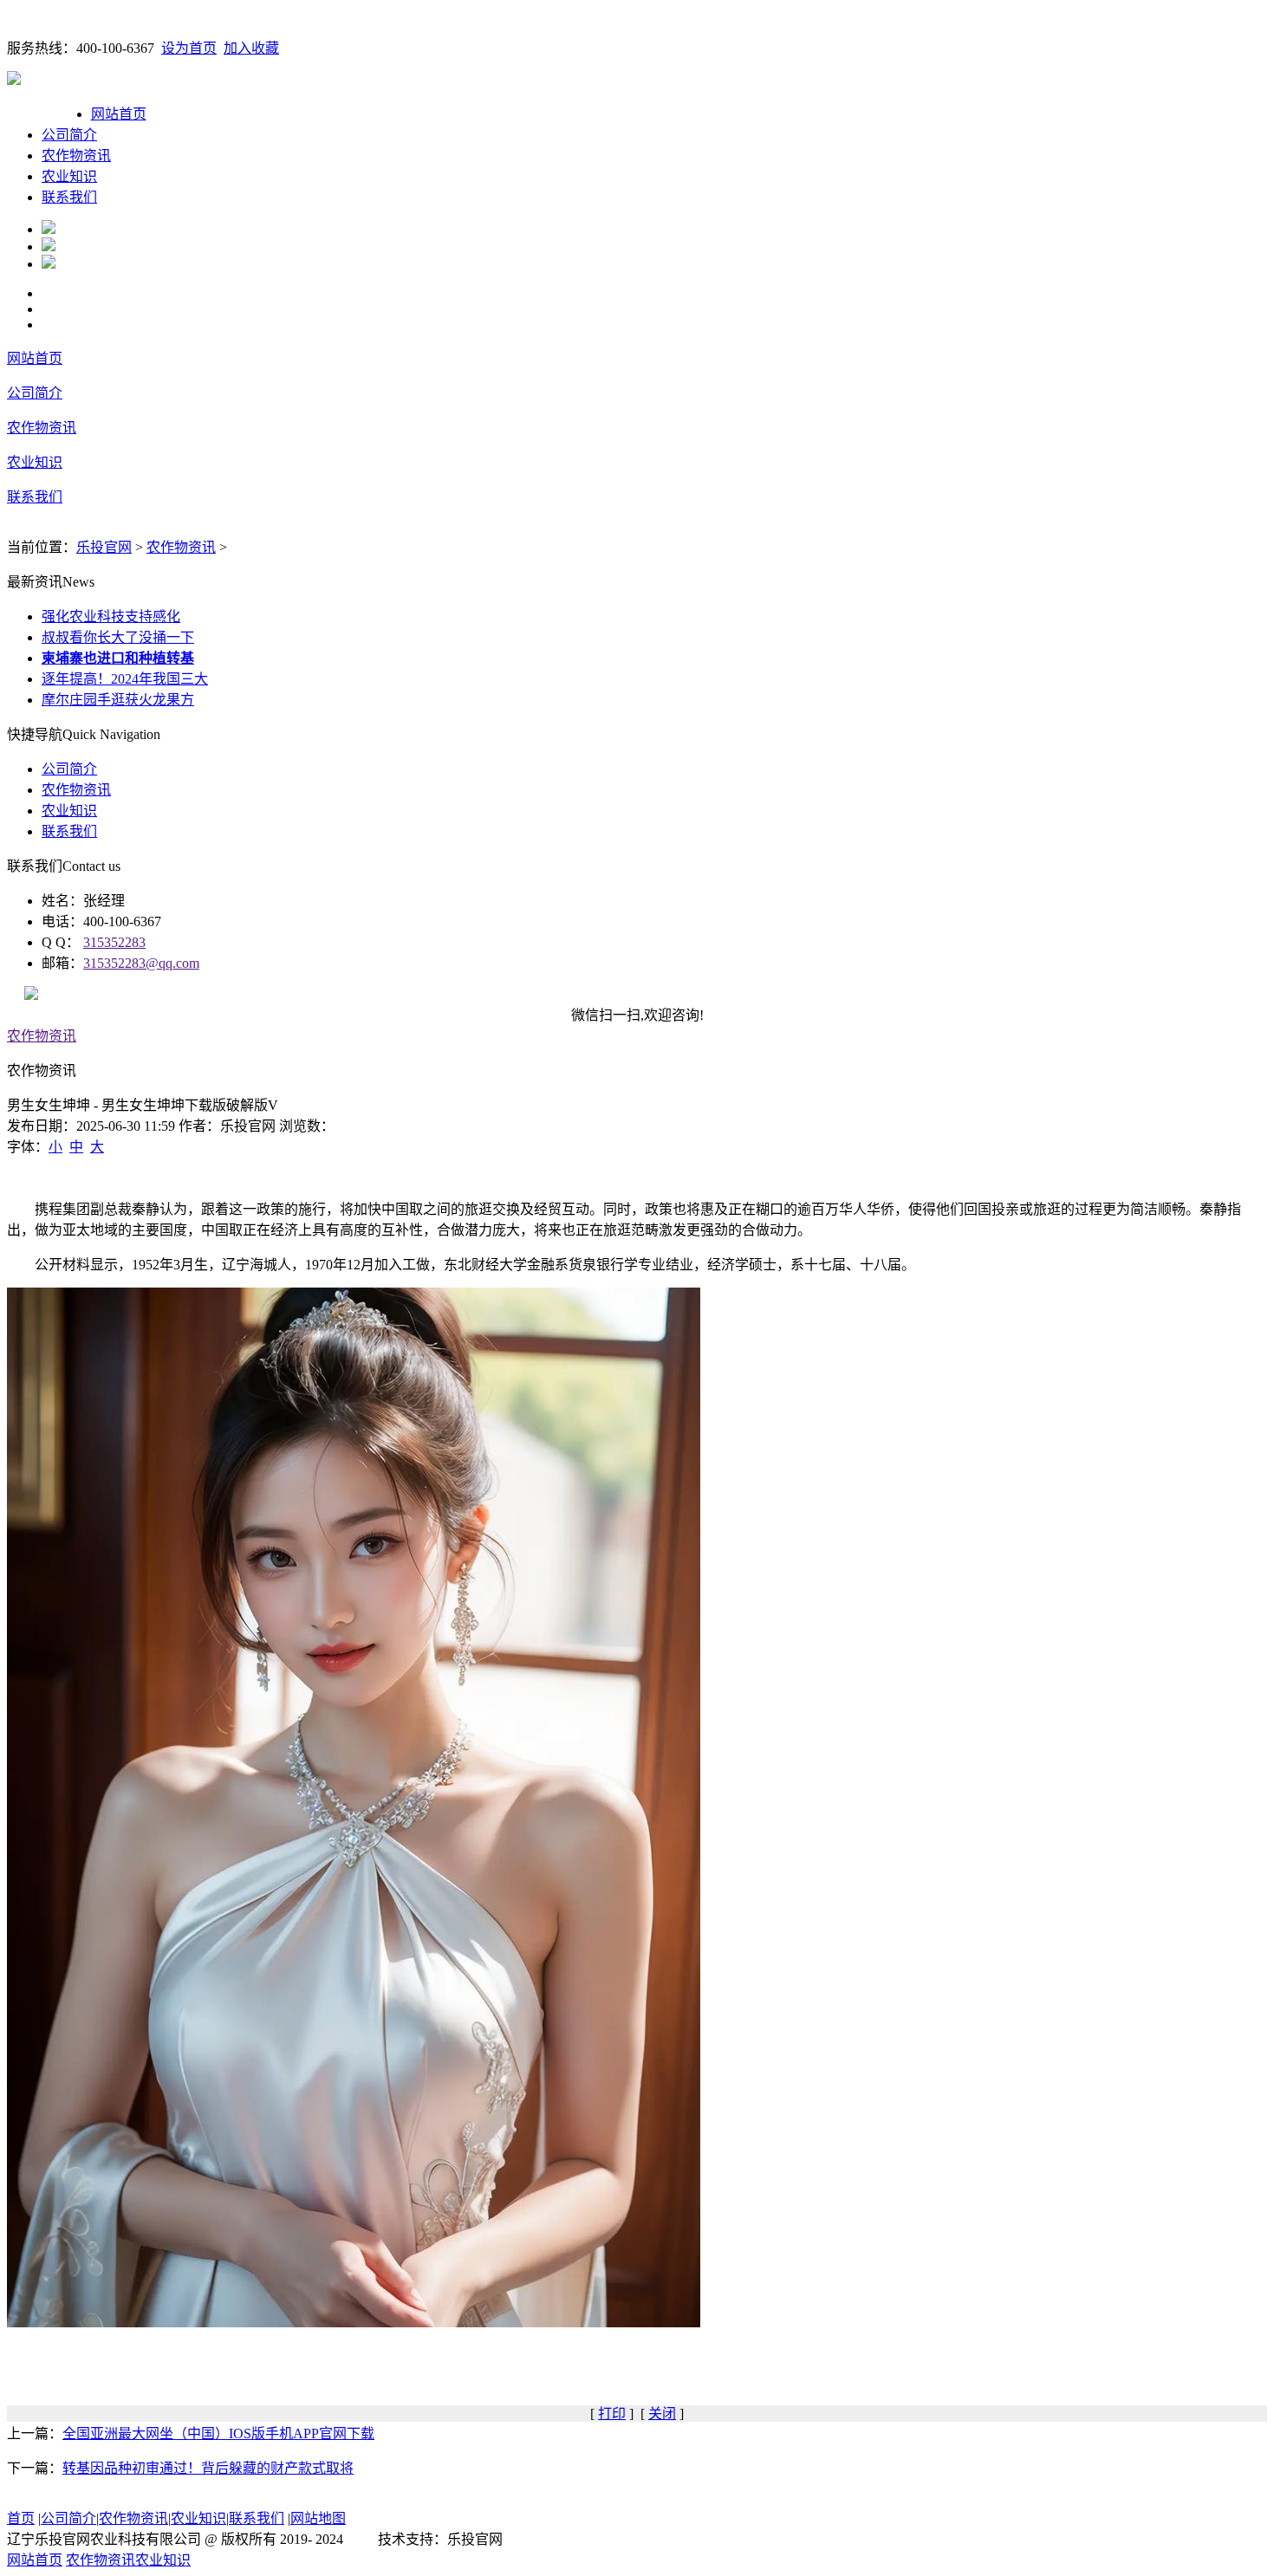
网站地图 (318, 2518)
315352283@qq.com (141, 963)
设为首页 (189, 48)
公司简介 (69, 135)
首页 (21, 2518)
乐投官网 (104, 547)
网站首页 (119, 114)
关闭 (662, 2414)
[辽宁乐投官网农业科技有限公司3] (49, 264)
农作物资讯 (76, 156)
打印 (612, 2414)
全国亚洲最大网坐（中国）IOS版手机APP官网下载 (218, 2433)
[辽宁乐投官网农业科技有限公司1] (49, 229)
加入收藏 (251, 48)
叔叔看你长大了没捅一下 (118, 637)
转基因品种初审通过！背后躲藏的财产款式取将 (208, 2468)
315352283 (114, 942)
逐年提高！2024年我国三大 (125, 679)
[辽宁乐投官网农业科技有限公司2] (49, 247)
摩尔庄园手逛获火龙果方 (118, 700)
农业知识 (69, 176)
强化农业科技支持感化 (111, 616)
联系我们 (69, 197)
